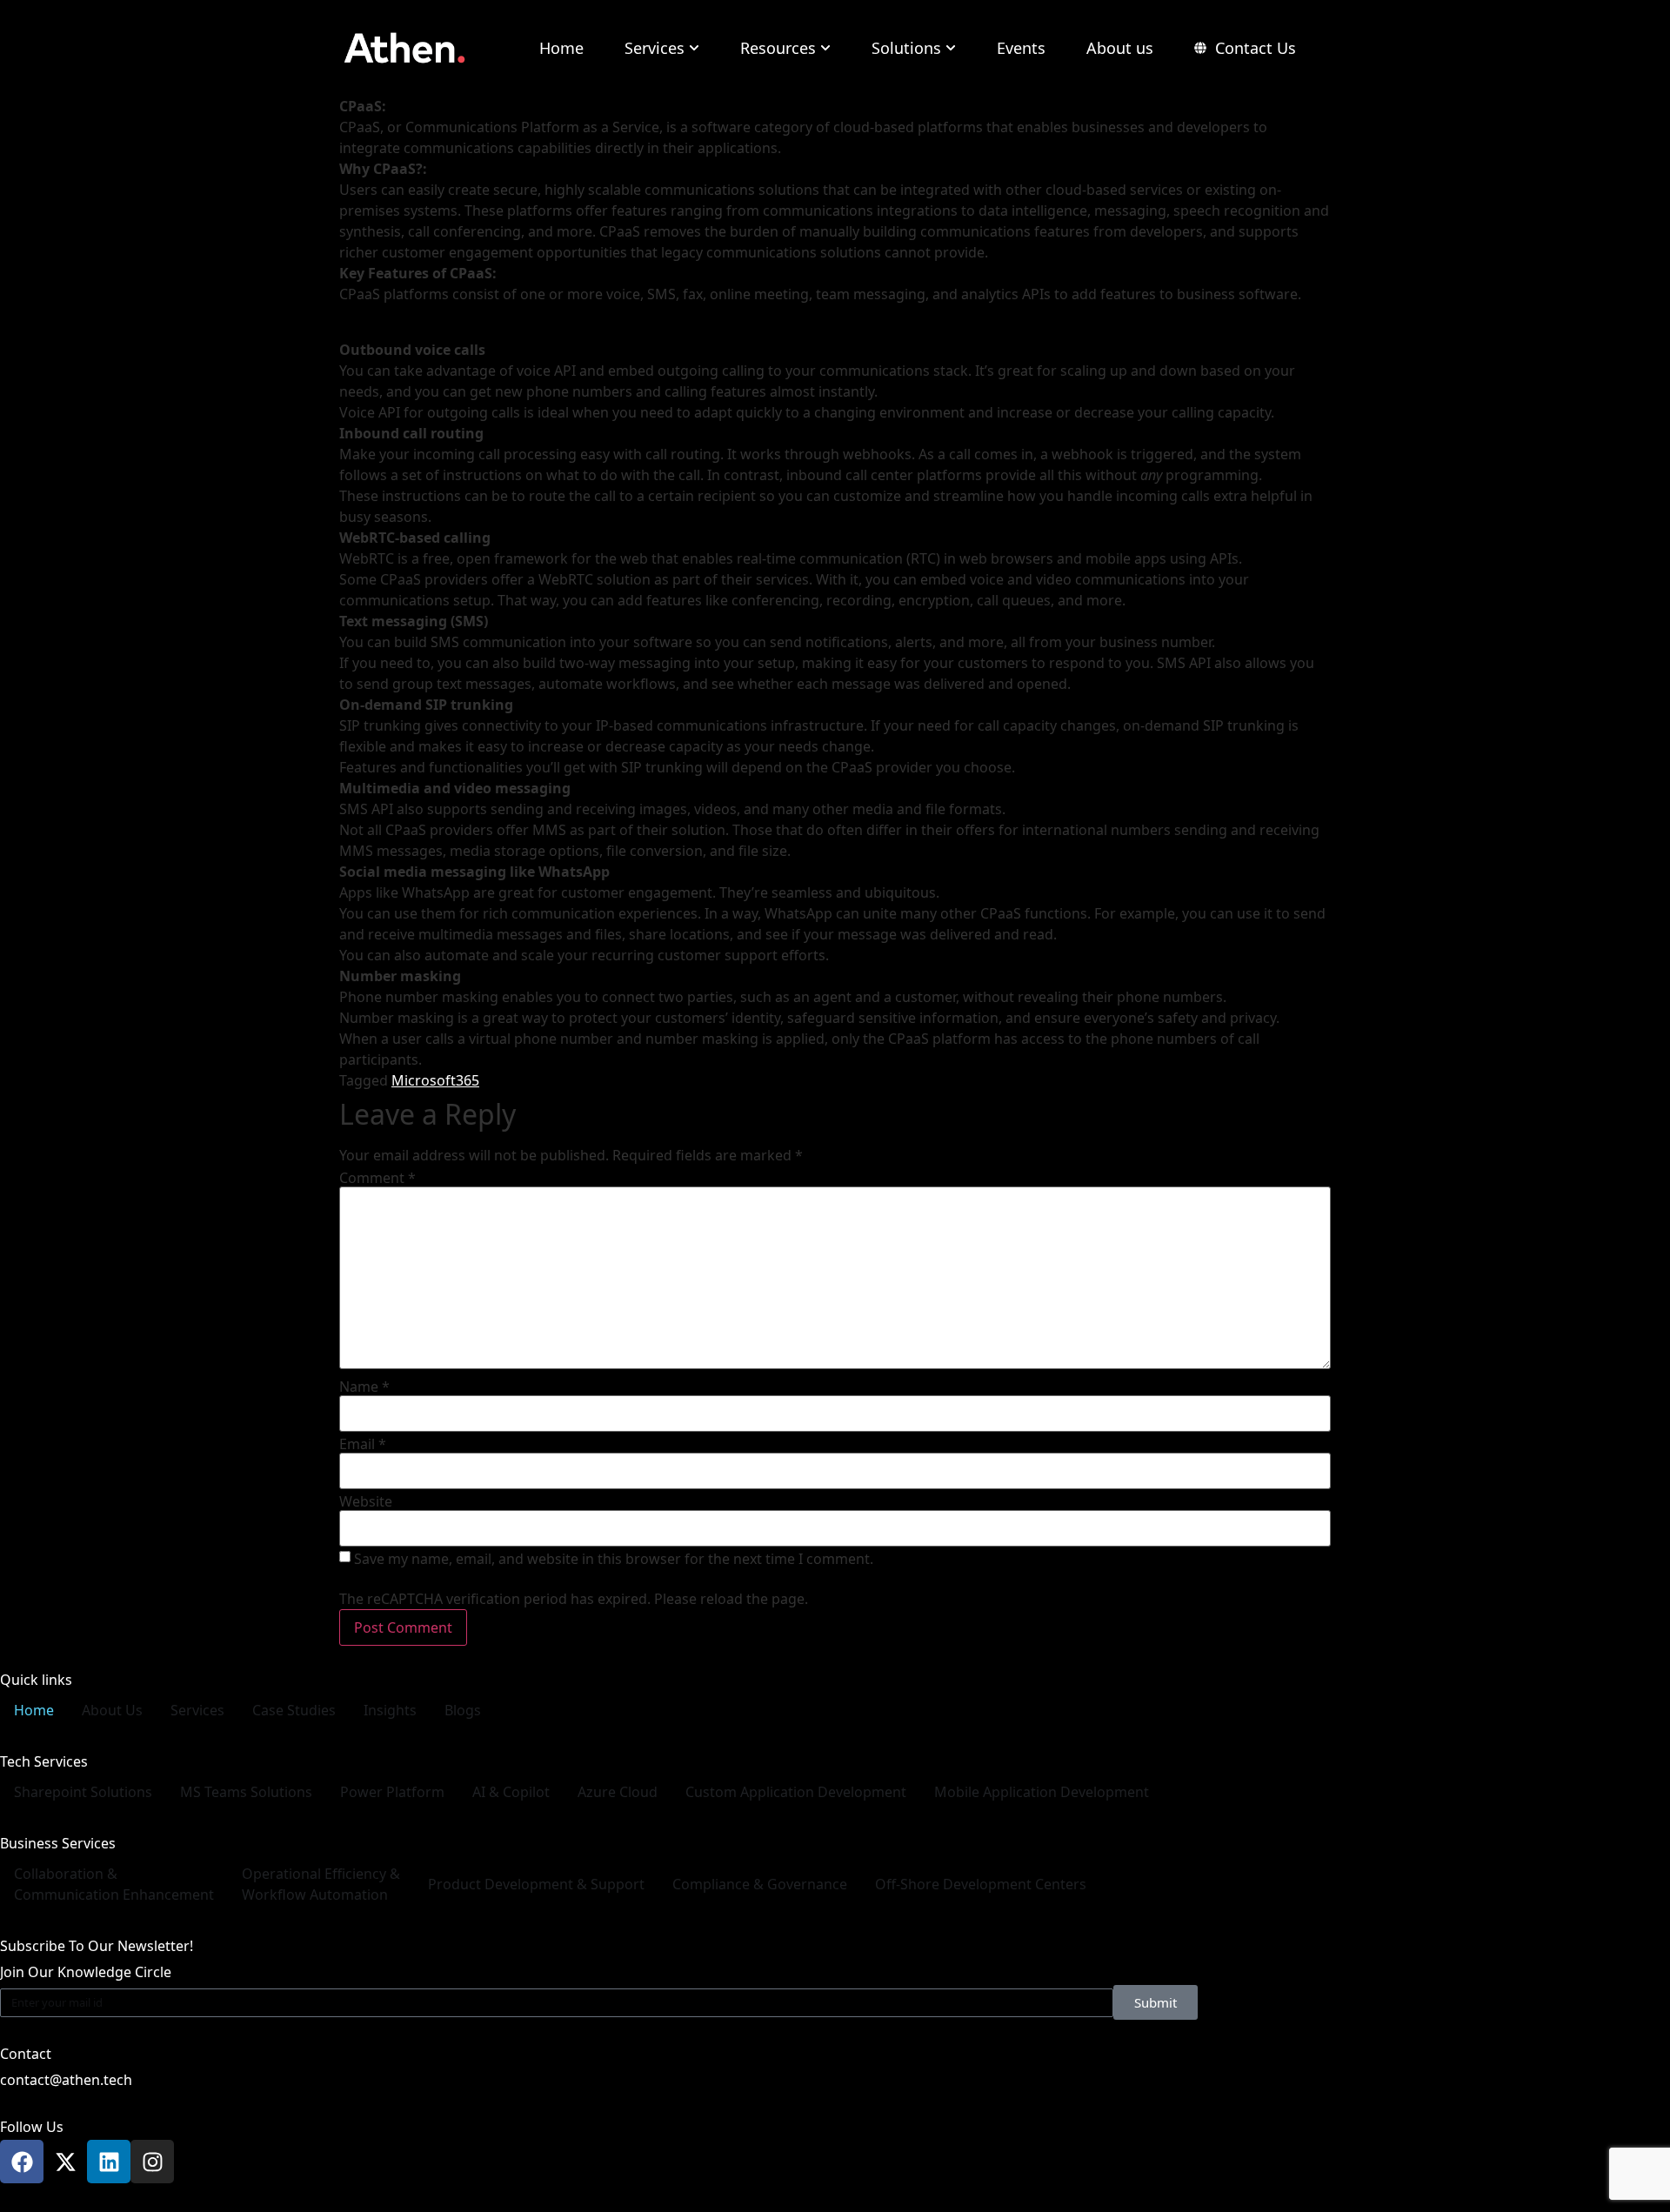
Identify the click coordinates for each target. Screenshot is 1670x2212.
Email (363, 1444)
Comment (377, 1178)
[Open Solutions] (951, 48)
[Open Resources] (825, 48)
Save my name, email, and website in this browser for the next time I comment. (614, 1559)
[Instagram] (152, 2162)
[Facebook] (22, 2162)
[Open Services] (694, 48)
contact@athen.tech (66, 2080)
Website (366, 1501)
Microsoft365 (435, 1080)
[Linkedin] (109, 2162)
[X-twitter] (65, 2162)
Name (364, 1387)
